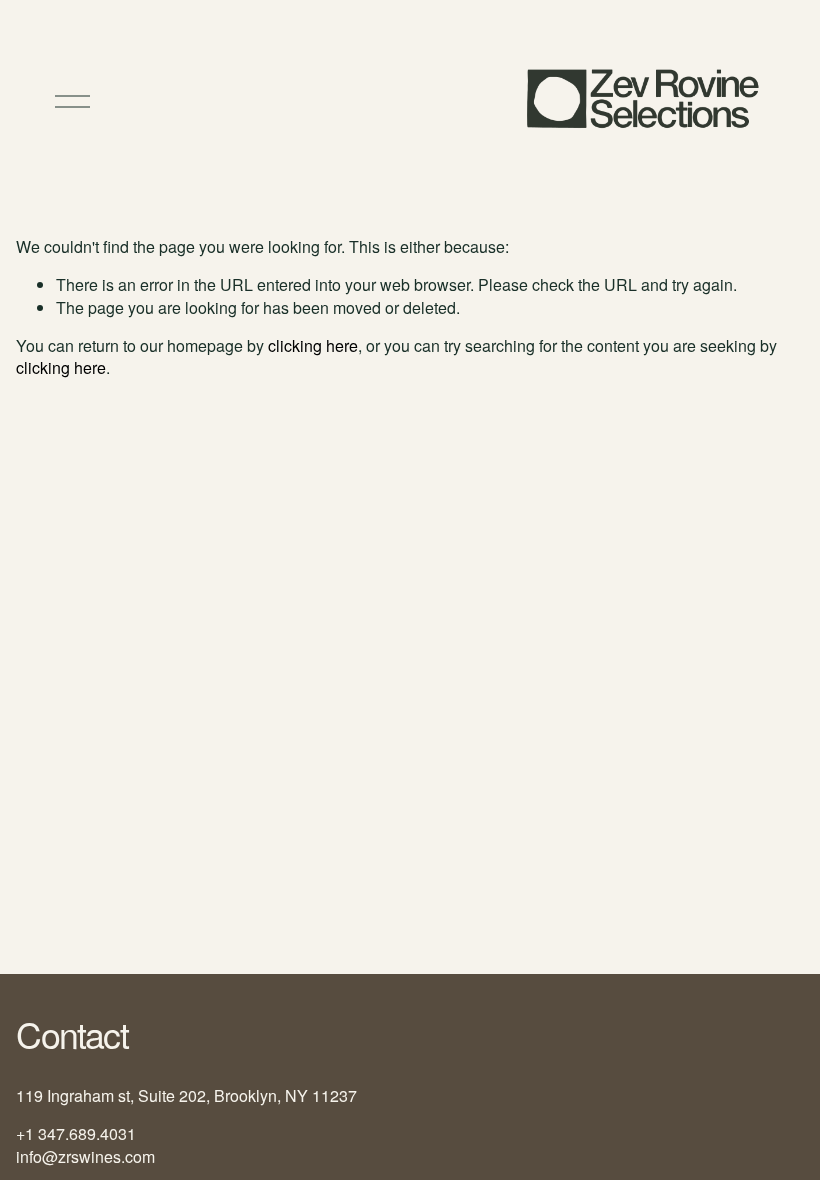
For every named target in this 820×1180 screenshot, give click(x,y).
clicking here (313, 345)
